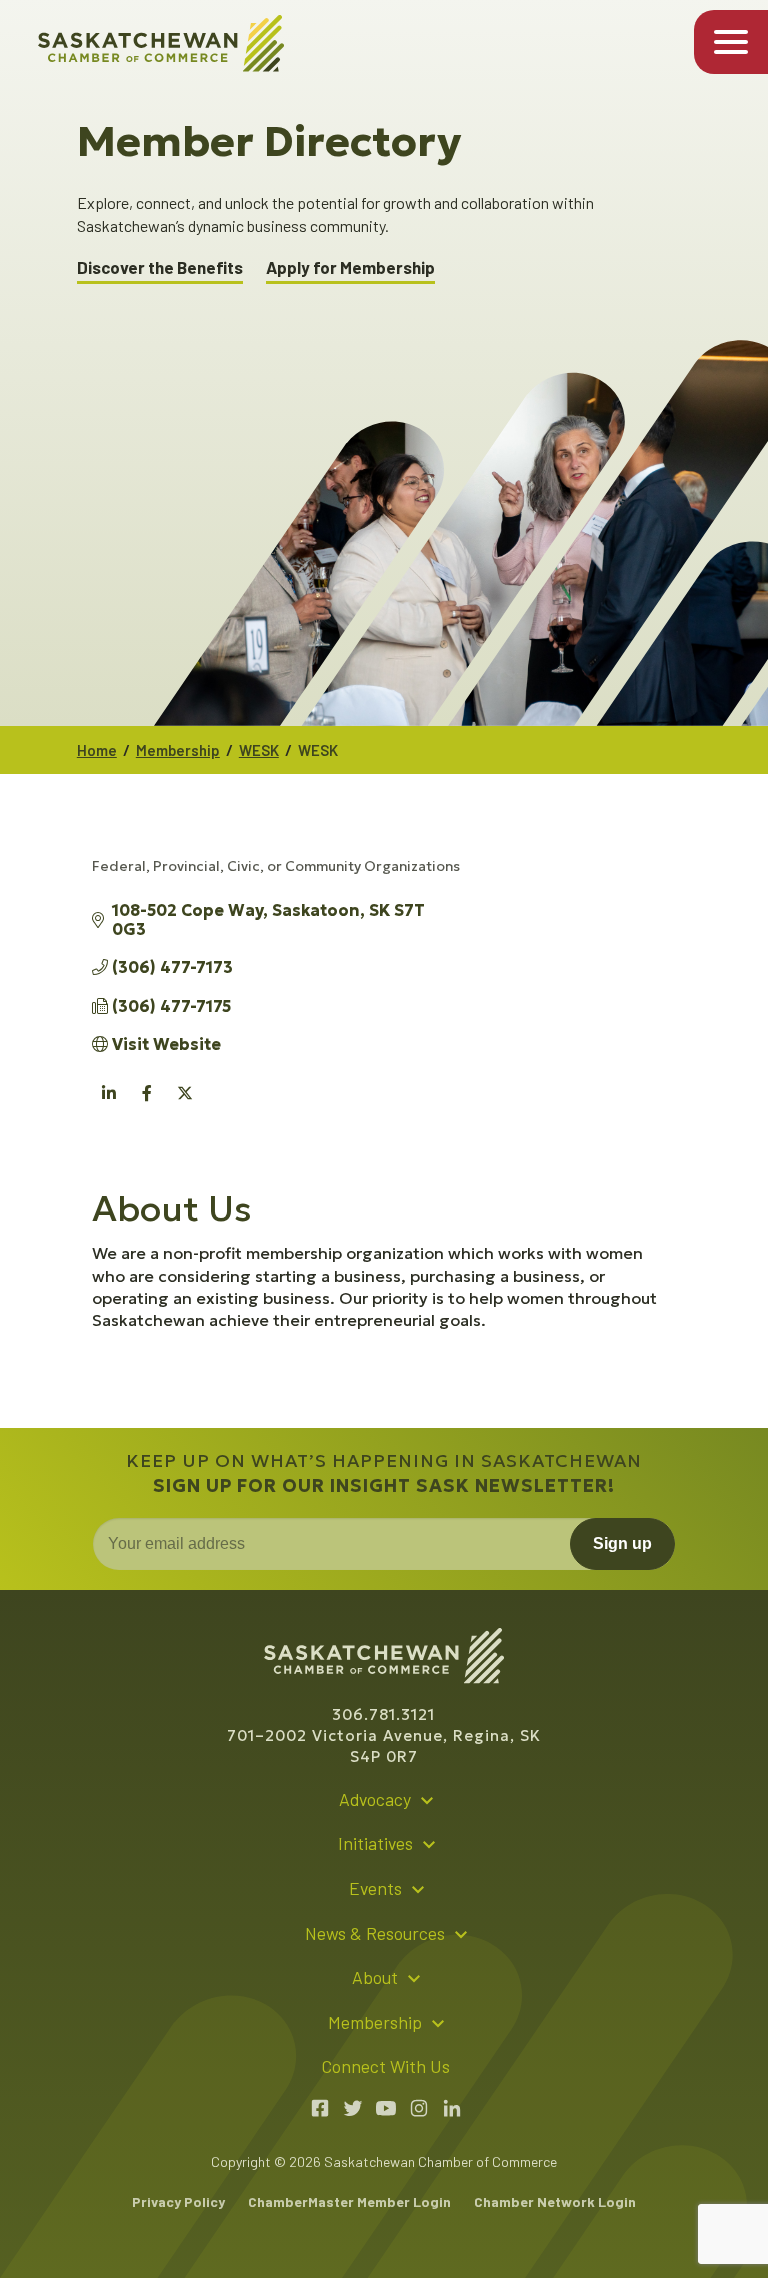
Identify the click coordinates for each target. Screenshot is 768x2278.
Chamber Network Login (555, 2201)
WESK (259, 750)
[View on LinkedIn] (109, 1104)
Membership (178, 750)
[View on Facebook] (147, 1104)
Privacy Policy (178, 2201)
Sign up (622, 1543)
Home (97, 750)
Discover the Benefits (160, 267)
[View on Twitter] (185, 1104)
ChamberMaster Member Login (349, 2201)
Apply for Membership (350, 267)
